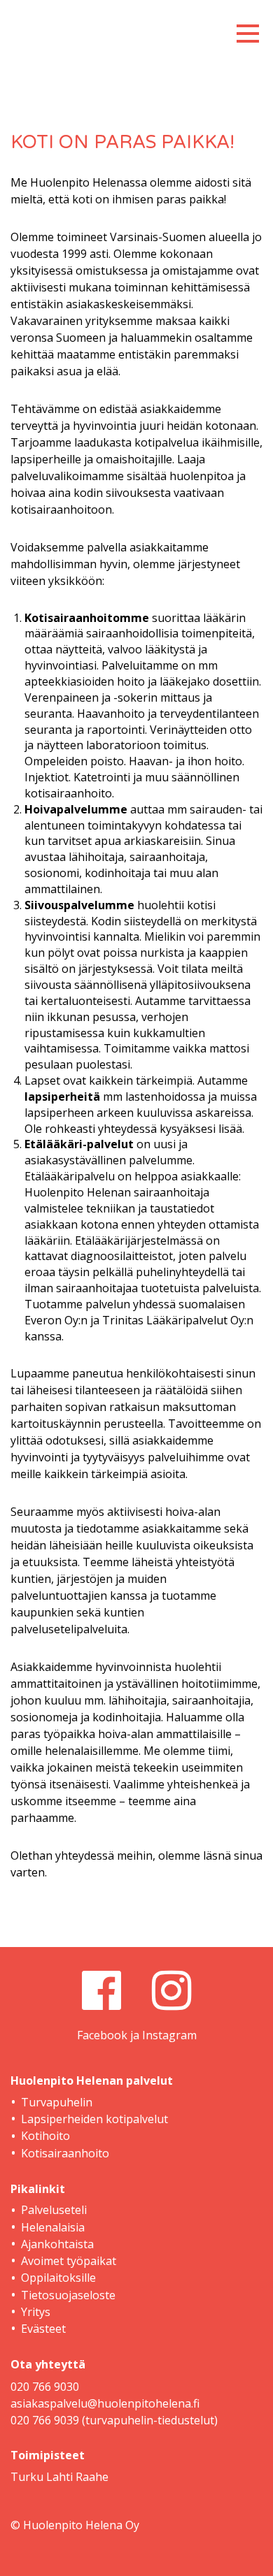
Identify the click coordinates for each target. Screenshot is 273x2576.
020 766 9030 (45, 2387)
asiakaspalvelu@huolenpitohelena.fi (105, 2403)
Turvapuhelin (57, 2102)
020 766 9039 (45, 2420)
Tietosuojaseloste (68, 2295)
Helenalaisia (53, 2227)
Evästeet (43, 2329)
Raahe (92, 2477)
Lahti (59, 2477)
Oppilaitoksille (58, 2278)
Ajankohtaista (57, 2244)
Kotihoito (45, 2136)
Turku (27, 2477)
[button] (248, 29)
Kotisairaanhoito (65, 2153)
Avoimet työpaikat (69, 2261)
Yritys (36, 2312)
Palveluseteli (54, 2210)
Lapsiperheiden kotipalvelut (94, 2119)
